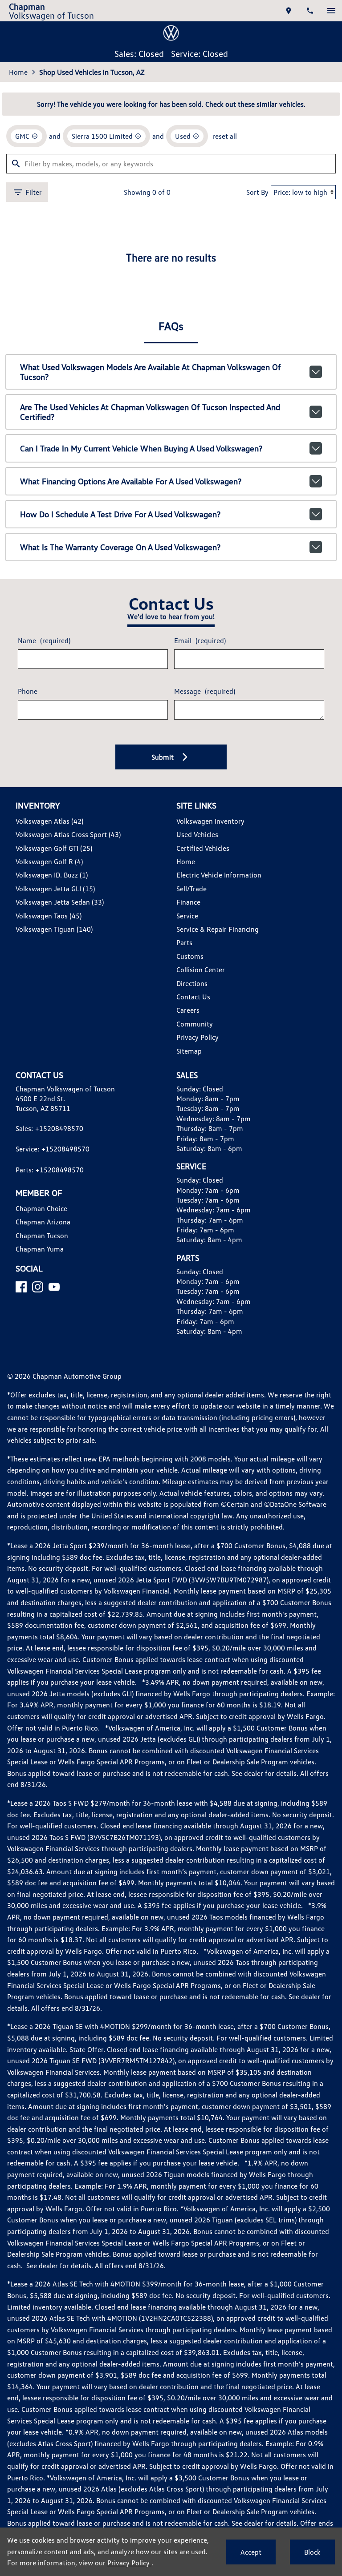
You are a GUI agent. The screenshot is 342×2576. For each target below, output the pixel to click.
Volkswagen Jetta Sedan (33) (60, 902)
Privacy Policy (197, 1037)
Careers (188, 1010)
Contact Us (193, 997)
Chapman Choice (41, 1208)
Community (195, 1024)
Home (18, 72)
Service (187, 916)
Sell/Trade (191, 889)
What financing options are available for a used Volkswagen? (131, 481)
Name (44, 640)
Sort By (257, 192)
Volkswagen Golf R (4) (49, 861)
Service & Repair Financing (218, 929)
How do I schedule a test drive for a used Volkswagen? (120, 514)
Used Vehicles (197, 834)
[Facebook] (21, 1287)
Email (200, 640)
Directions (192, 983)
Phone (28, 691)
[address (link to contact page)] (289, 11)
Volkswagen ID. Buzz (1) (52, 875)
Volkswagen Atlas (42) (49, 821)
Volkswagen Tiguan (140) (54, 929)
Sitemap (189, 1051)
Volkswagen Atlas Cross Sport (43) (68, 834)
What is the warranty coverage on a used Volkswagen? (120, 547)
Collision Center (201, 970)
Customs (190, 956)
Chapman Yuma (40, 1249)
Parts (184, 942)
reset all (225, 136)
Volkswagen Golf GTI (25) (54, 848)
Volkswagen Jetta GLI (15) (55, 889)
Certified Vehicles (203, 848)
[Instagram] (38, 1287)
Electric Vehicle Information (219, 875)
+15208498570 (59, 1128)
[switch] (331, 11)
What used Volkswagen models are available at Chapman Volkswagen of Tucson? (151, 372)
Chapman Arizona (43, 1222)
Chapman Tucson (42, 1236)
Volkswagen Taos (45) (49, 916)
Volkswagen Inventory (210, 821)
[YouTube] (54, 1287)
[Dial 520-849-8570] (310, 11)
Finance (188, 902)
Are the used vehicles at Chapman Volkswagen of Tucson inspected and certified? (150, 412)
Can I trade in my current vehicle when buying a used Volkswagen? (141, 448)
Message (205, 691)
